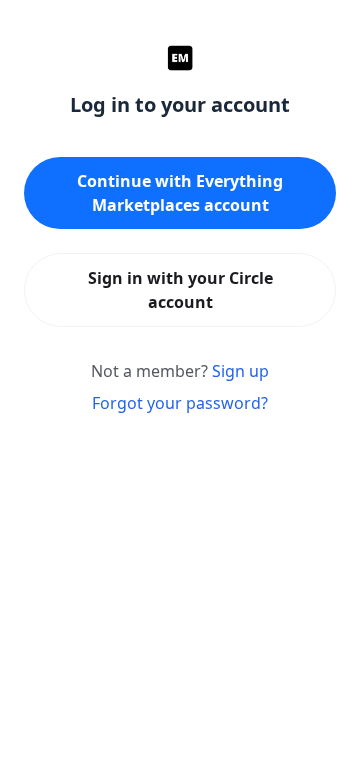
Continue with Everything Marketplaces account (180, 193)
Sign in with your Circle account (180, 290)
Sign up (240, 371)
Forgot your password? (180, 403)
